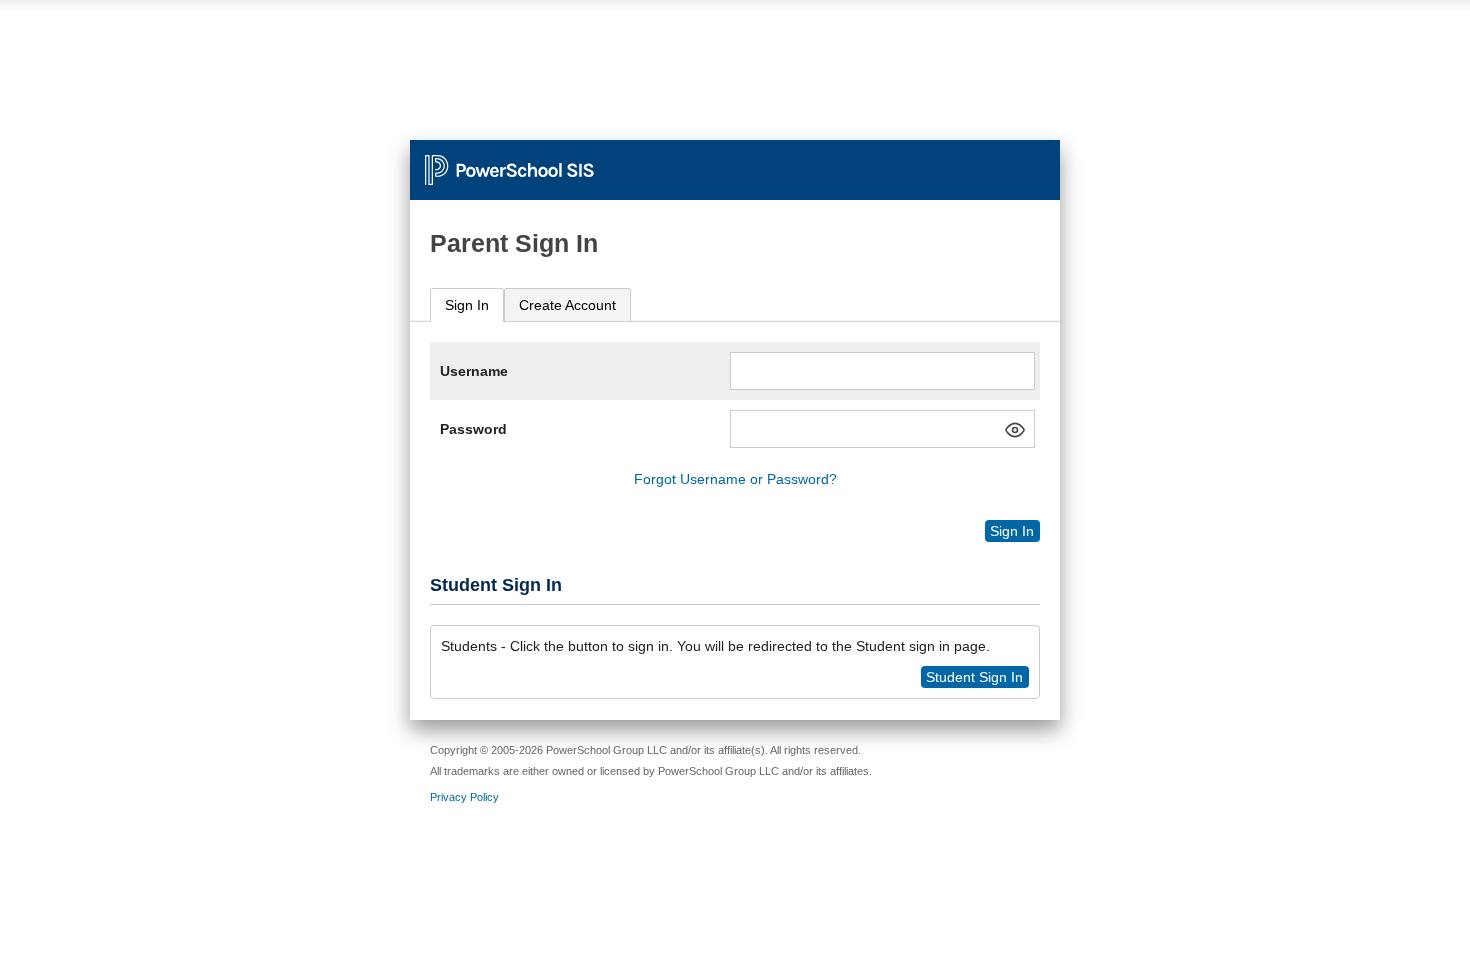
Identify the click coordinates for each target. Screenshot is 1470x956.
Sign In (467, 305)
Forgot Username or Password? (735, 479)
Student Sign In (974, 677)
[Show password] (1015, 430)
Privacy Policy (464, 797)
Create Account (567, 305)
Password (473, 429)
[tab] (467, 305)
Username (474, 371)
